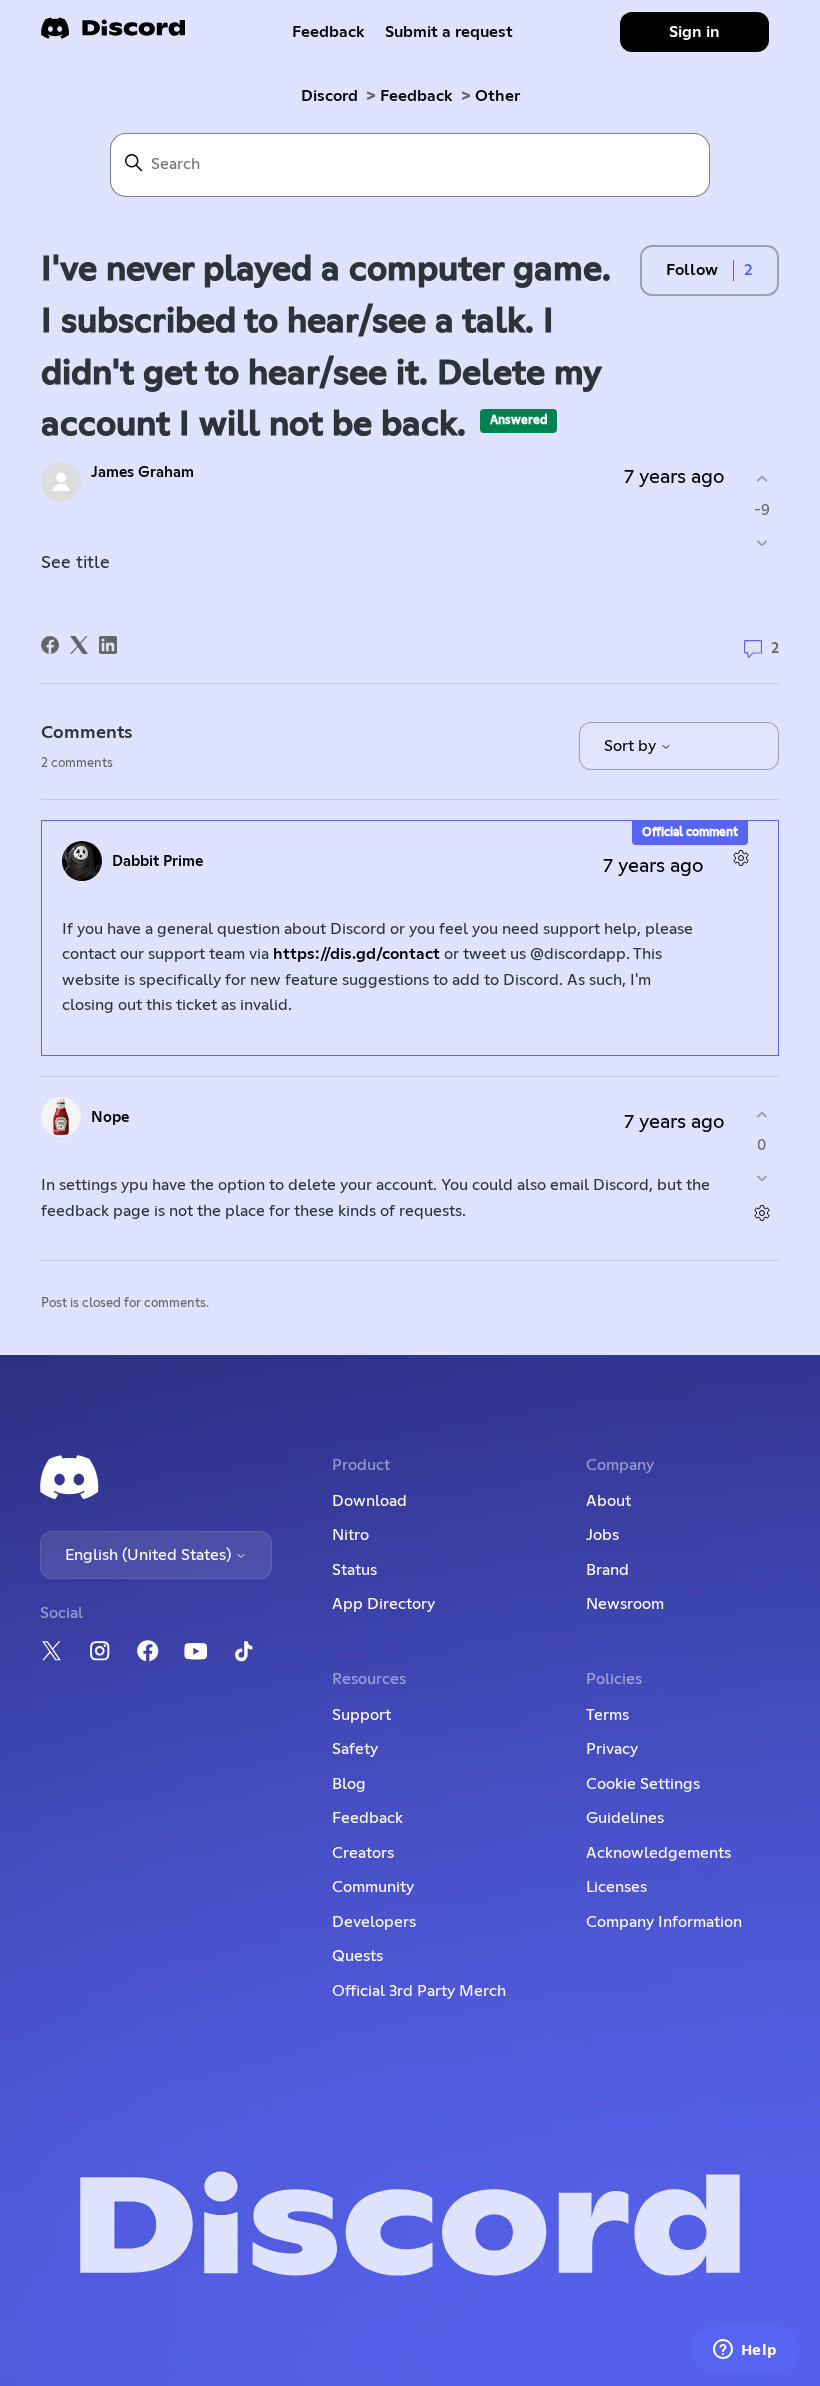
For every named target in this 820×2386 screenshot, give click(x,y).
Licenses (616, 1887)
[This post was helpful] (761, 479)
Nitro (350, 1535)
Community (373, 1887)
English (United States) (150, 1555)
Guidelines (625, 1818)
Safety (355, 1749)
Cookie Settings (643, 1784)
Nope (110, 1117)
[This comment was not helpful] (761, 1178)
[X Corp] (79, 645)
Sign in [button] (694, 32)
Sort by (632, 746)
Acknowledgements (658, 1853)
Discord (329, 96)
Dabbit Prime (157, 861)
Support (361, 1715)
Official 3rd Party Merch (419, 1991)
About (608, 1501)
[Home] (113, 34)
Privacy (612, 1749)
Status (354, 1570)
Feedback (328, 32)
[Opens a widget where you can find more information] (745, 2351)
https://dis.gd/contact (356, 954)
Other (497, 96)
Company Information (664, 1922)
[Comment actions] (740, 858)
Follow (692, 270)
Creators (363, 1853)
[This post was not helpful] (761, 542)
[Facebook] (50, 645)
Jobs (602, 1535)
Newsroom (625, 1604)
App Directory (383, 1604)
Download (369, 1501)
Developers (374, 1922)
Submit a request (449, 32)
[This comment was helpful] (761, 1114)
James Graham (142, 472)
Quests (357, 1956)
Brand (607, 1570)
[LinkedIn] (108, 645)
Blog (349, 1784)
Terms (607, 1715)
